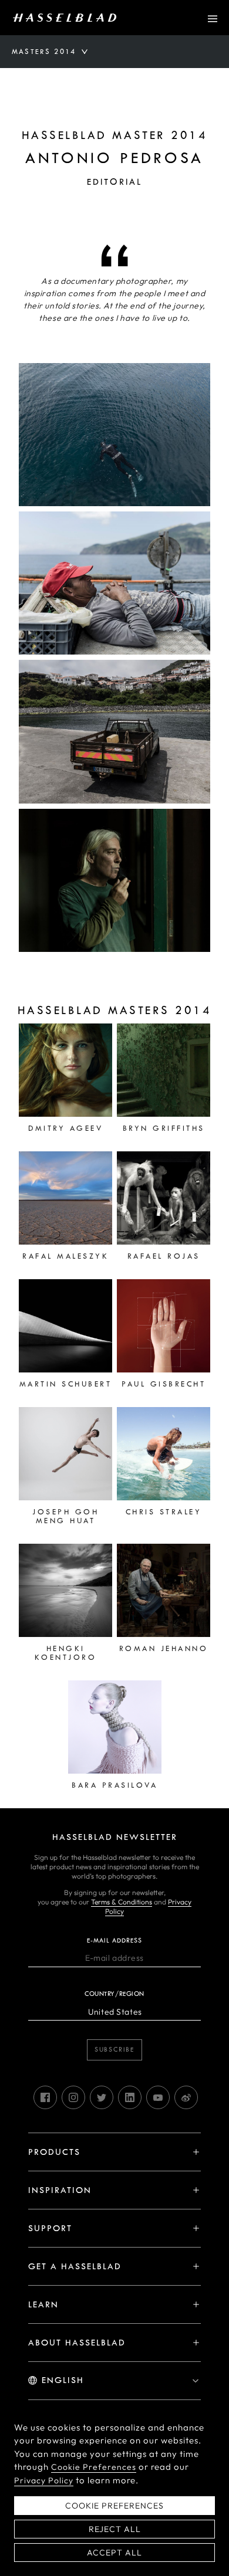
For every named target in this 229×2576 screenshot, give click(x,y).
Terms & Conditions (122, 1902)
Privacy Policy (44, 2480)
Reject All (115, 2529)
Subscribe (114, 2050)
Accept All (114, 2553)
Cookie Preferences (94, 2467)
